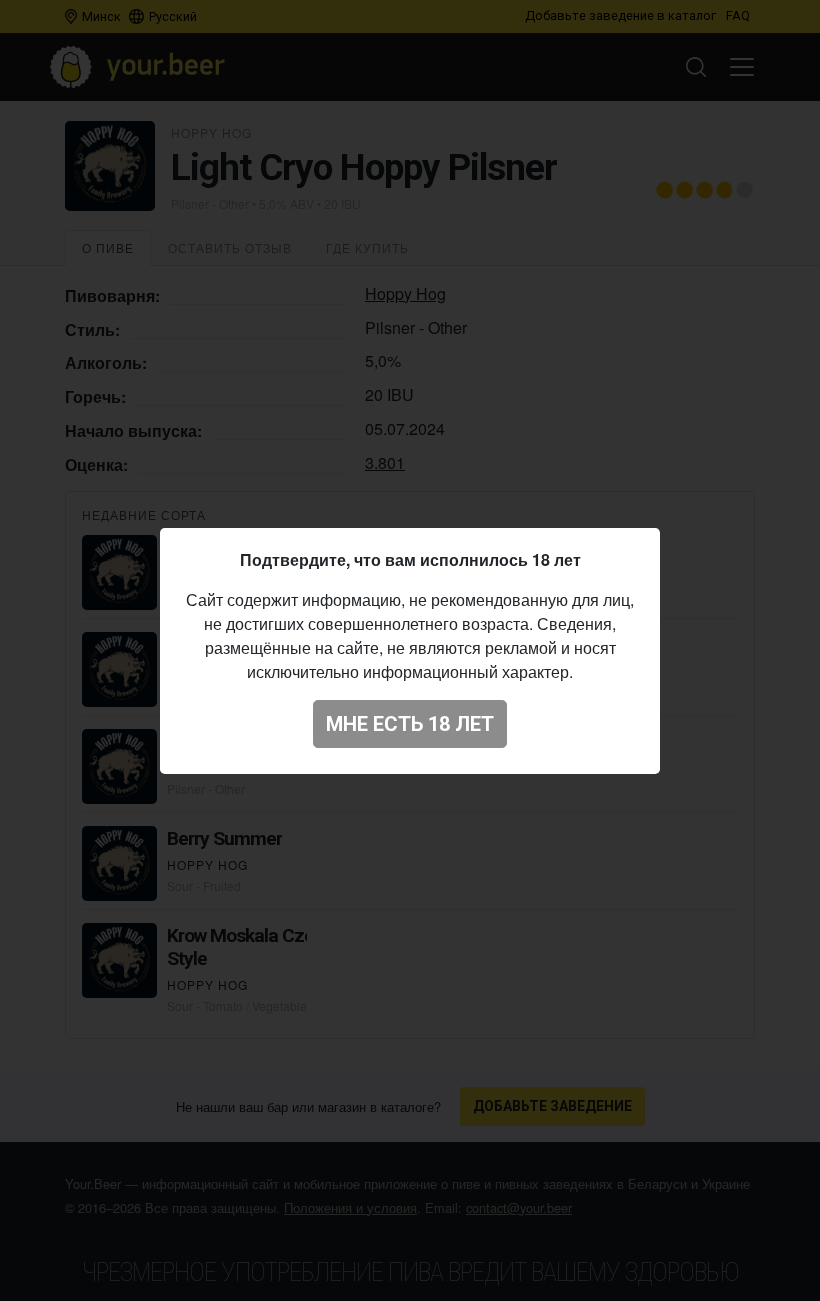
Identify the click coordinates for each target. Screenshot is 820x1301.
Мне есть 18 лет (410, 724)
